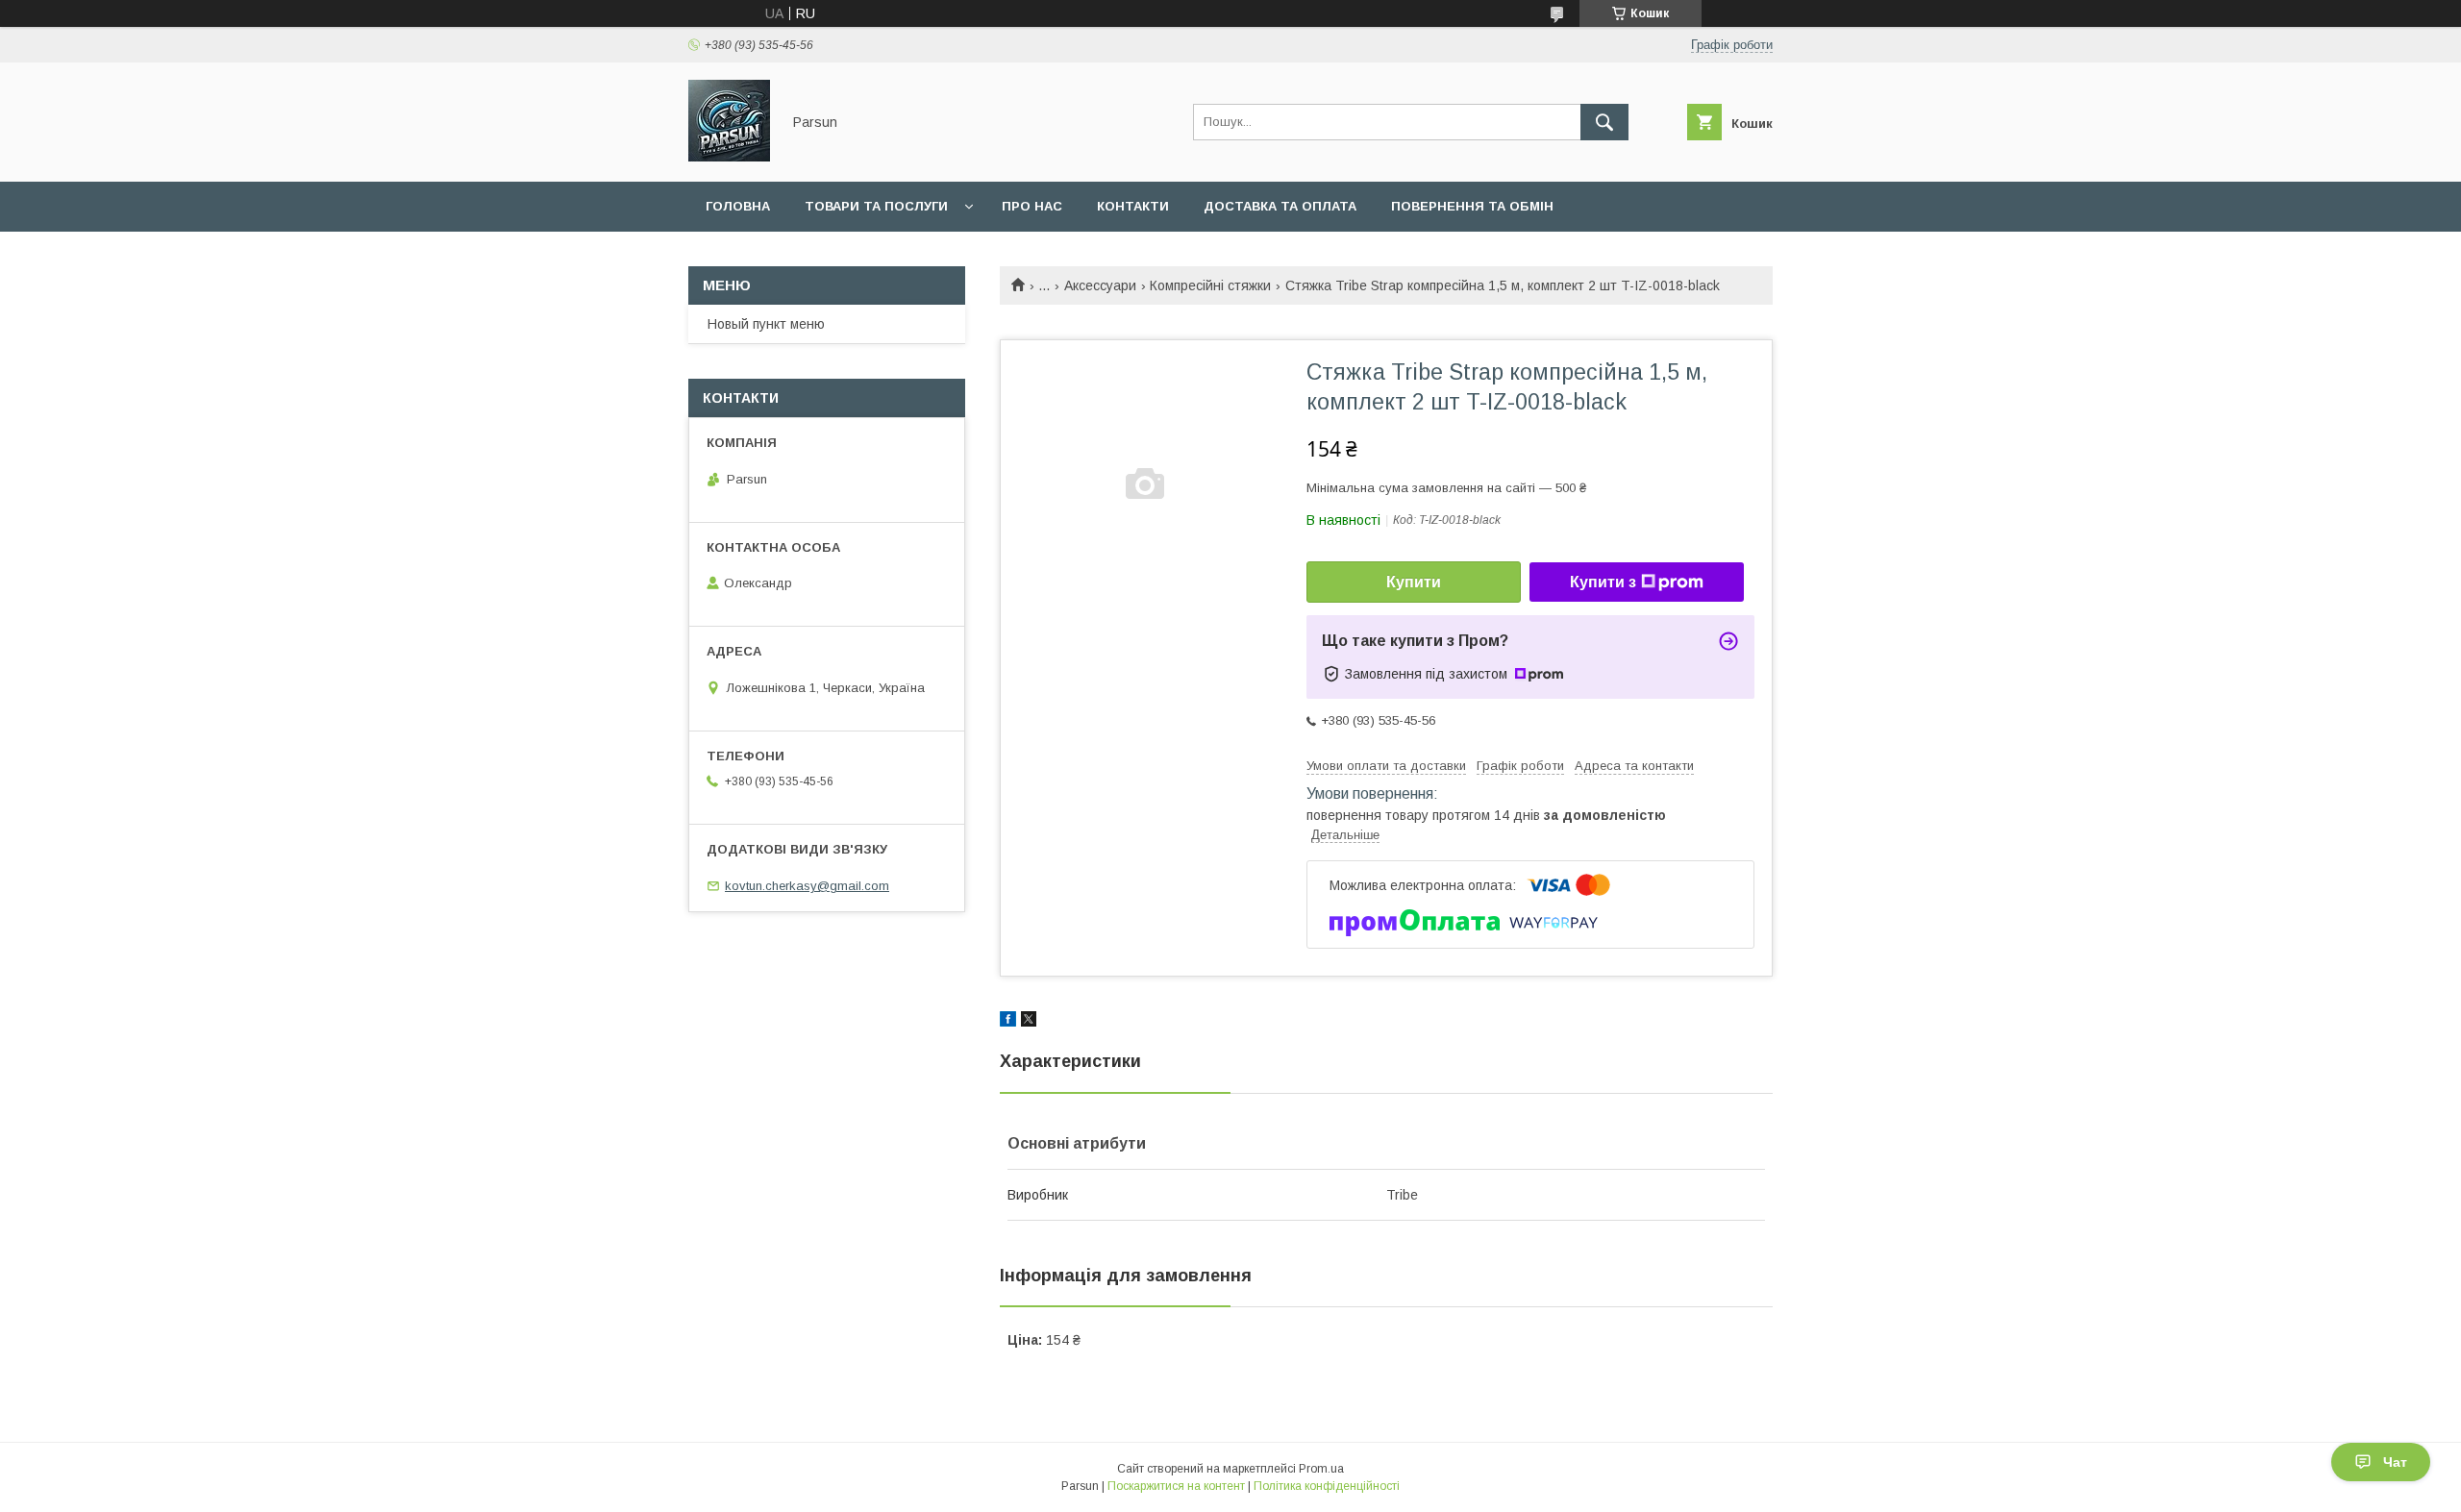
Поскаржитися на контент (1176, 1486)
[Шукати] (1604, 122)
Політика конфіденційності (1327, 1486)
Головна (738, 206)
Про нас (1032, 206)
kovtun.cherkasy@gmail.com (807, 886)
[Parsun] (729, 157)
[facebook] (1008, 1022)
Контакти (1133, 206)
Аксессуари (1100, 285)
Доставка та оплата (1280, 206)
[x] (1029, 1022)
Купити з (1603, 582)
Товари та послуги (876, 206)
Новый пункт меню (766, 324)
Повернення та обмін (1472, 206)
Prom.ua (1321, 1469)
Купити (1414, 582)
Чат (2395, 1462)
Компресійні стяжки (1210, 285)
